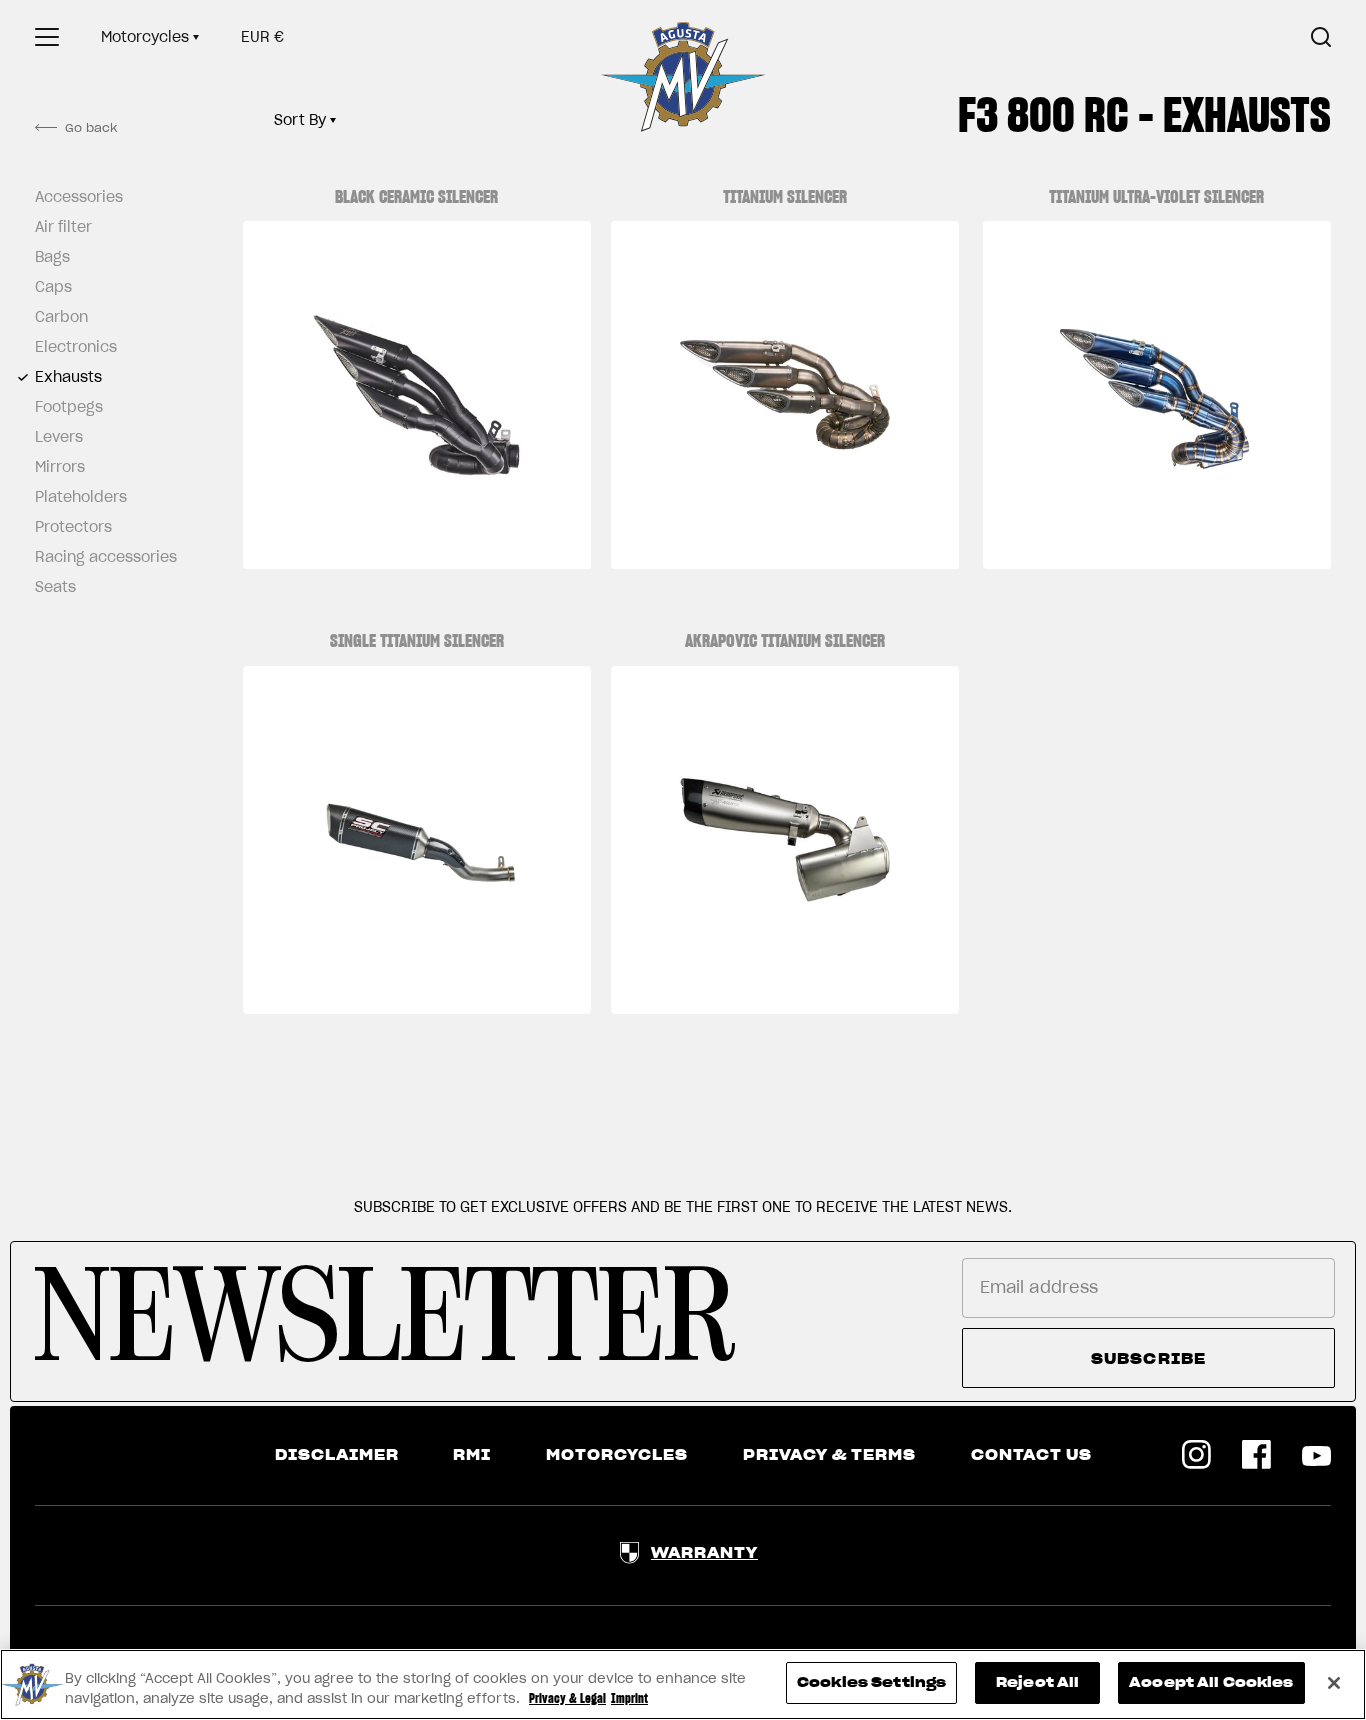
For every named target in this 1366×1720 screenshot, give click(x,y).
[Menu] (47, 37)
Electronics (76, 347)
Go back (91, 127)
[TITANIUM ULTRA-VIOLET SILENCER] (1157, 395)
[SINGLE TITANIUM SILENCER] (417, 840)
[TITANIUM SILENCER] (785, 395)
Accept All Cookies (1211, 1682)
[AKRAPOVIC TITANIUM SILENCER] (785, 840)
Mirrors (60, 467)
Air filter (63, 227)
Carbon (61, 317)
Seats (55, 587)
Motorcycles (145, 37)
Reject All (1037, 1682)
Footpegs (69, 407)
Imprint (629, 1698)
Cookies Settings (871, 1682)
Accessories (79, 197)
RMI (472, 1455)
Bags (52, 257)
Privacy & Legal (567, 1698)
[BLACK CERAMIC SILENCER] (417, 395)
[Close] (1334, 1683)
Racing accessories (100, 557)
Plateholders (81, 497)
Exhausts (68, 377)
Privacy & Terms (829, 1455)
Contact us (1031, 1455)
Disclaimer (337, 1455)
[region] (683, 1684)
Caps (53, 287)
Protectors (73, 527)
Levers (59, 437)
